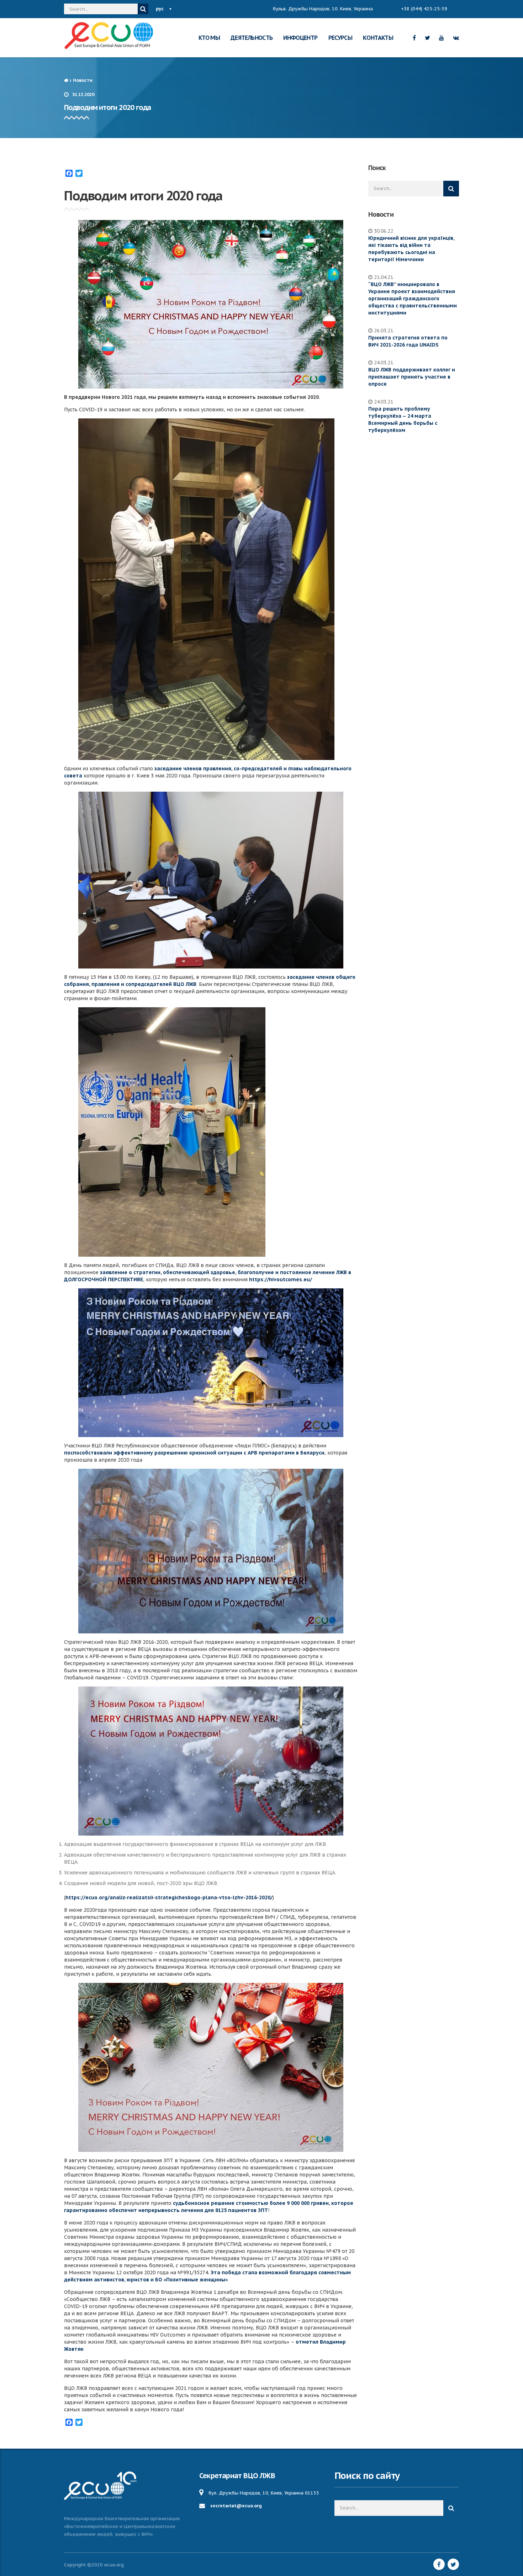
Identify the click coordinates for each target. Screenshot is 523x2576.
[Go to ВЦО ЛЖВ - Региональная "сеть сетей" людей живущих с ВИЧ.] (66, 80)
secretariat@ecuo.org (236, 2506)
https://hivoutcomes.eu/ (281, 1279)
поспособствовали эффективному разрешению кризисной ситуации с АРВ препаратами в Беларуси (194, 1453)
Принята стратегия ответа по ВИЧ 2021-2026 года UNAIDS (408, 341)
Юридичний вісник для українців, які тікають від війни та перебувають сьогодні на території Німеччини (411, 249)
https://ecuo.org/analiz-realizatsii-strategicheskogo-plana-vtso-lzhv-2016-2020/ (169, 1897)
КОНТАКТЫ (378, 38)
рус (160, 9)
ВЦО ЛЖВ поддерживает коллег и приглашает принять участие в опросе (412, 377)
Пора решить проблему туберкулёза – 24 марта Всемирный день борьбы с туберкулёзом (403, 419)
